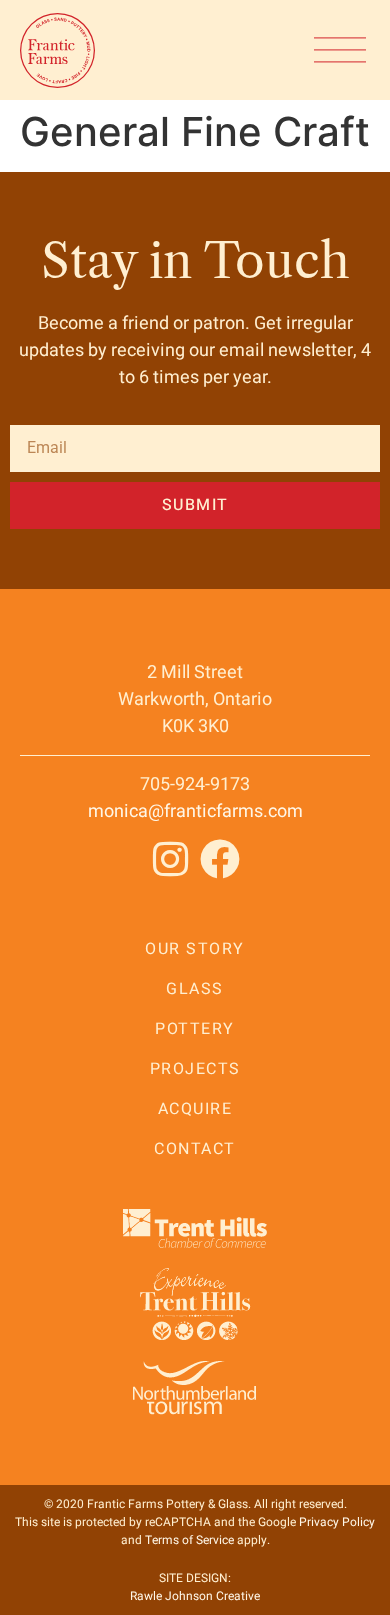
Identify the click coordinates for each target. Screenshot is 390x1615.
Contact (195, 1149)
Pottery (195, 1029)
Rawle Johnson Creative (195, 1596)
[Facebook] (220, 859)
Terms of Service (189, 1540)
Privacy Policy (337, 1522)
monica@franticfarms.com (195, 811)
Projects (195, 1069)
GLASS (195, 989)
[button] (340, 50)
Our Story (195, 949)
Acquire (195, 1109)
